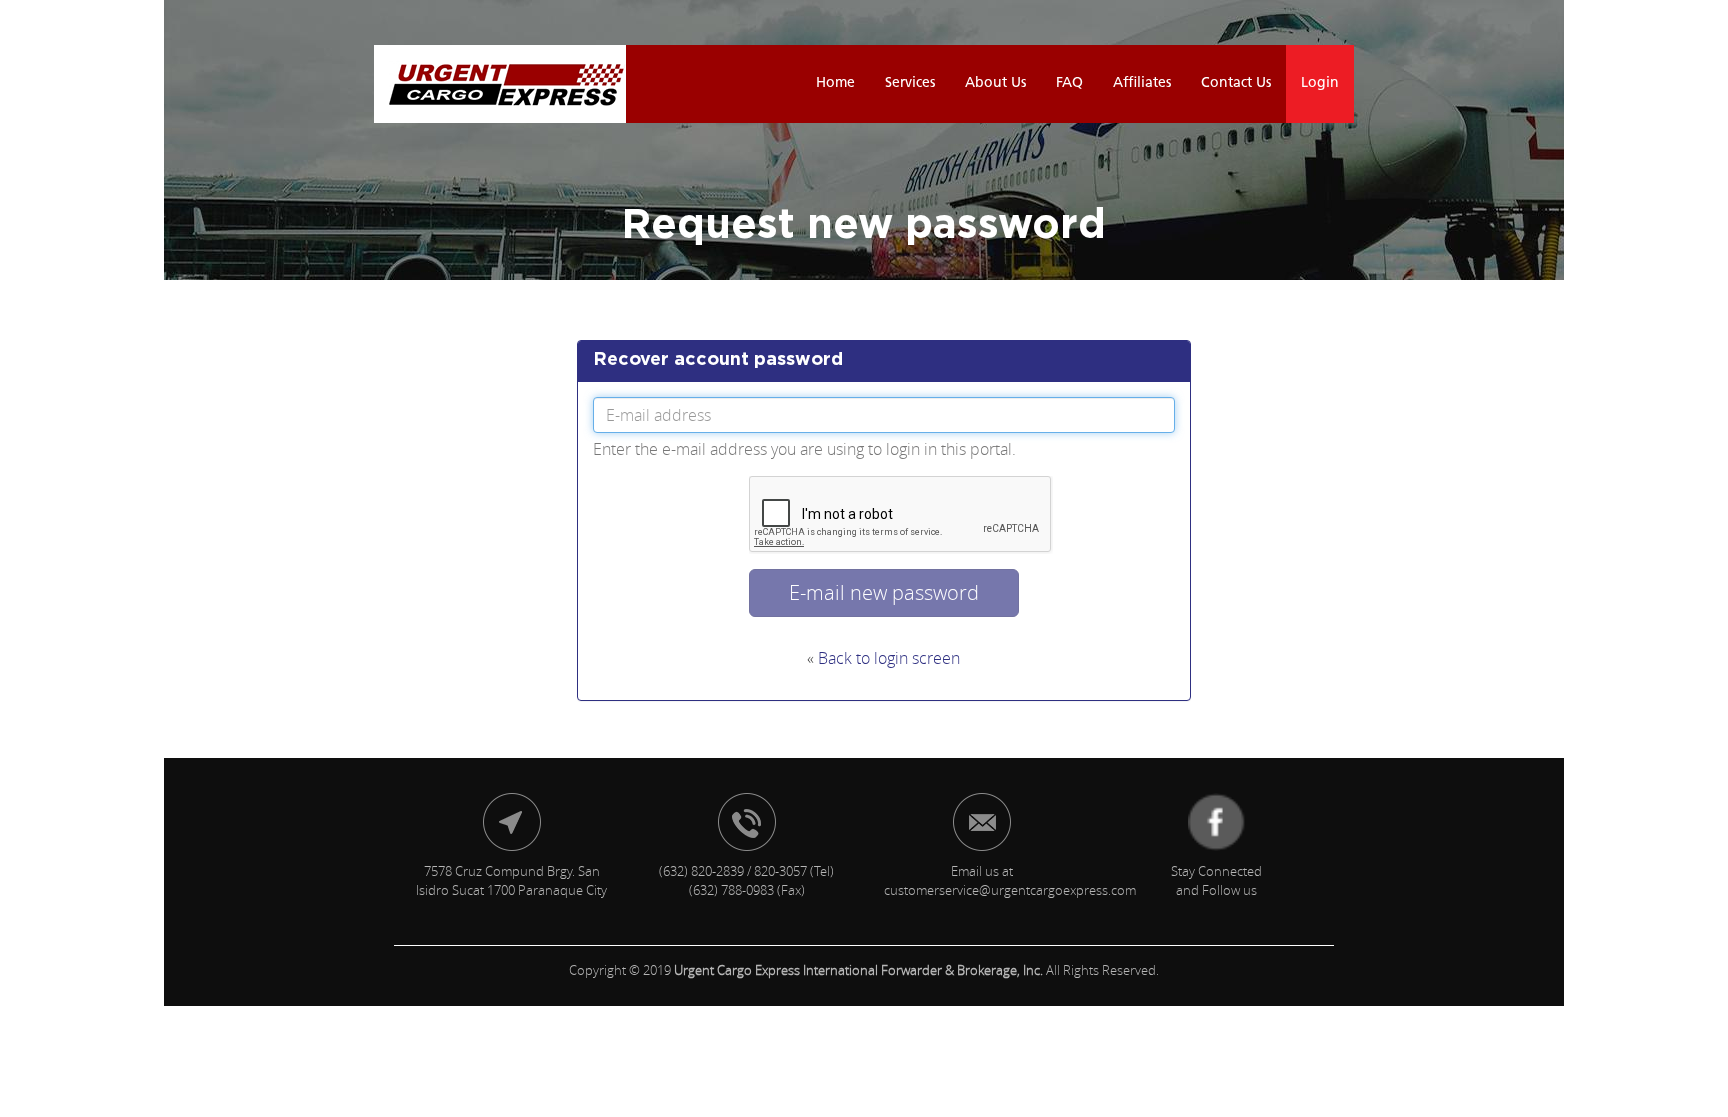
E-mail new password (884, 592)
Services (910, 83)
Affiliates (1142, 83)
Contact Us (1236, 83)
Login (1320, 83)
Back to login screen (889, 658)
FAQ (1069, 83)
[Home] (500, 84)
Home (835, 83)
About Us (995, 83)
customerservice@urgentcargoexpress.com (1010, 890)
